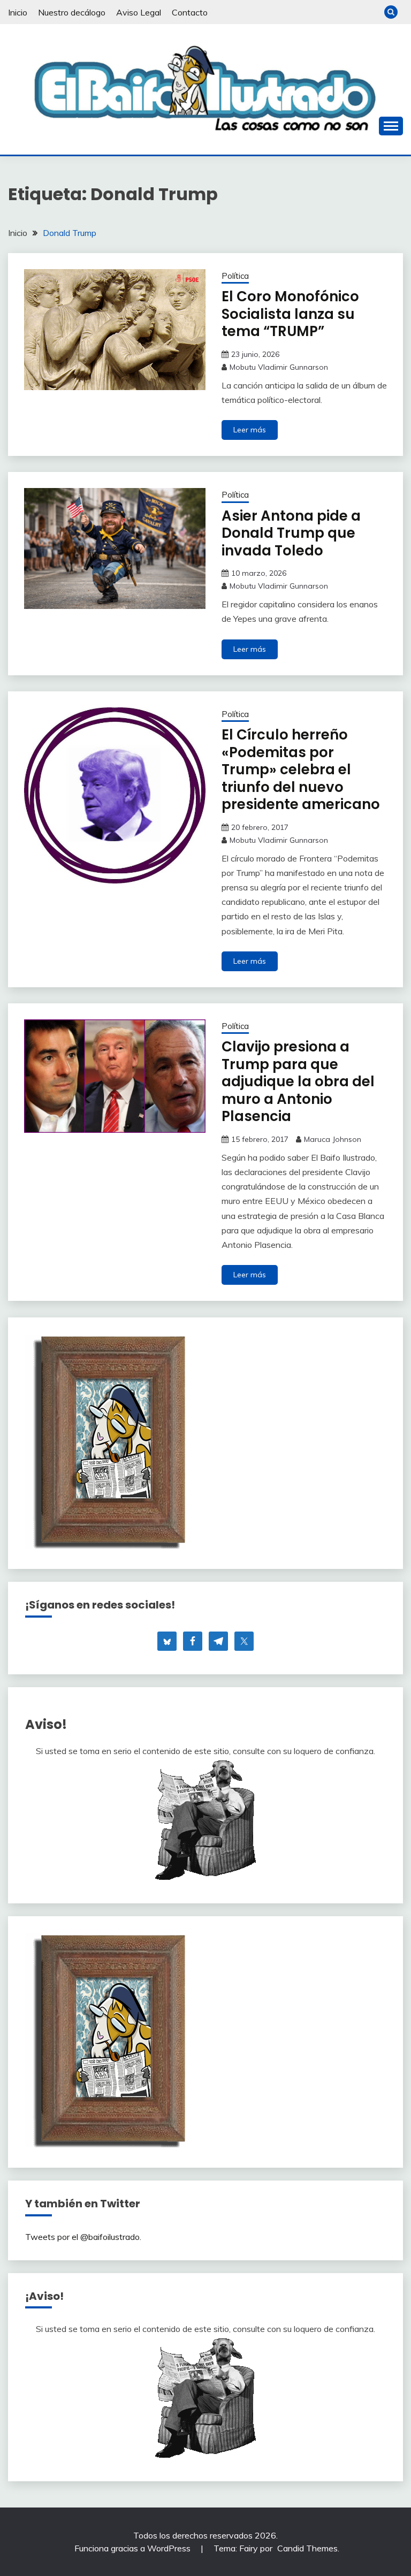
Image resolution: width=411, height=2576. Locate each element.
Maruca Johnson (333, 1139)
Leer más (250, 430)
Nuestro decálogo (72, 12)
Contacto (190, 12)
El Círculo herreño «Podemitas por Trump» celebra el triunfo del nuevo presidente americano (301, 769)
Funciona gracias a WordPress (134, 2548)
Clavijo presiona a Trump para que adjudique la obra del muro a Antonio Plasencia (298, 1081)
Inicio (18, 12)
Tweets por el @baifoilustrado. (83, 2237)
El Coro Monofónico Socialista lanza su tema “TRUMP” (290, 314)
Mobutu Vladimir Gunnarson (279, 367)
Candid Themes (307, 2548)
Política (235, 276)
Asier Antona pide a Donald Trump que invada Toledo (291, 533)
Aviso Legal (139, 12)
